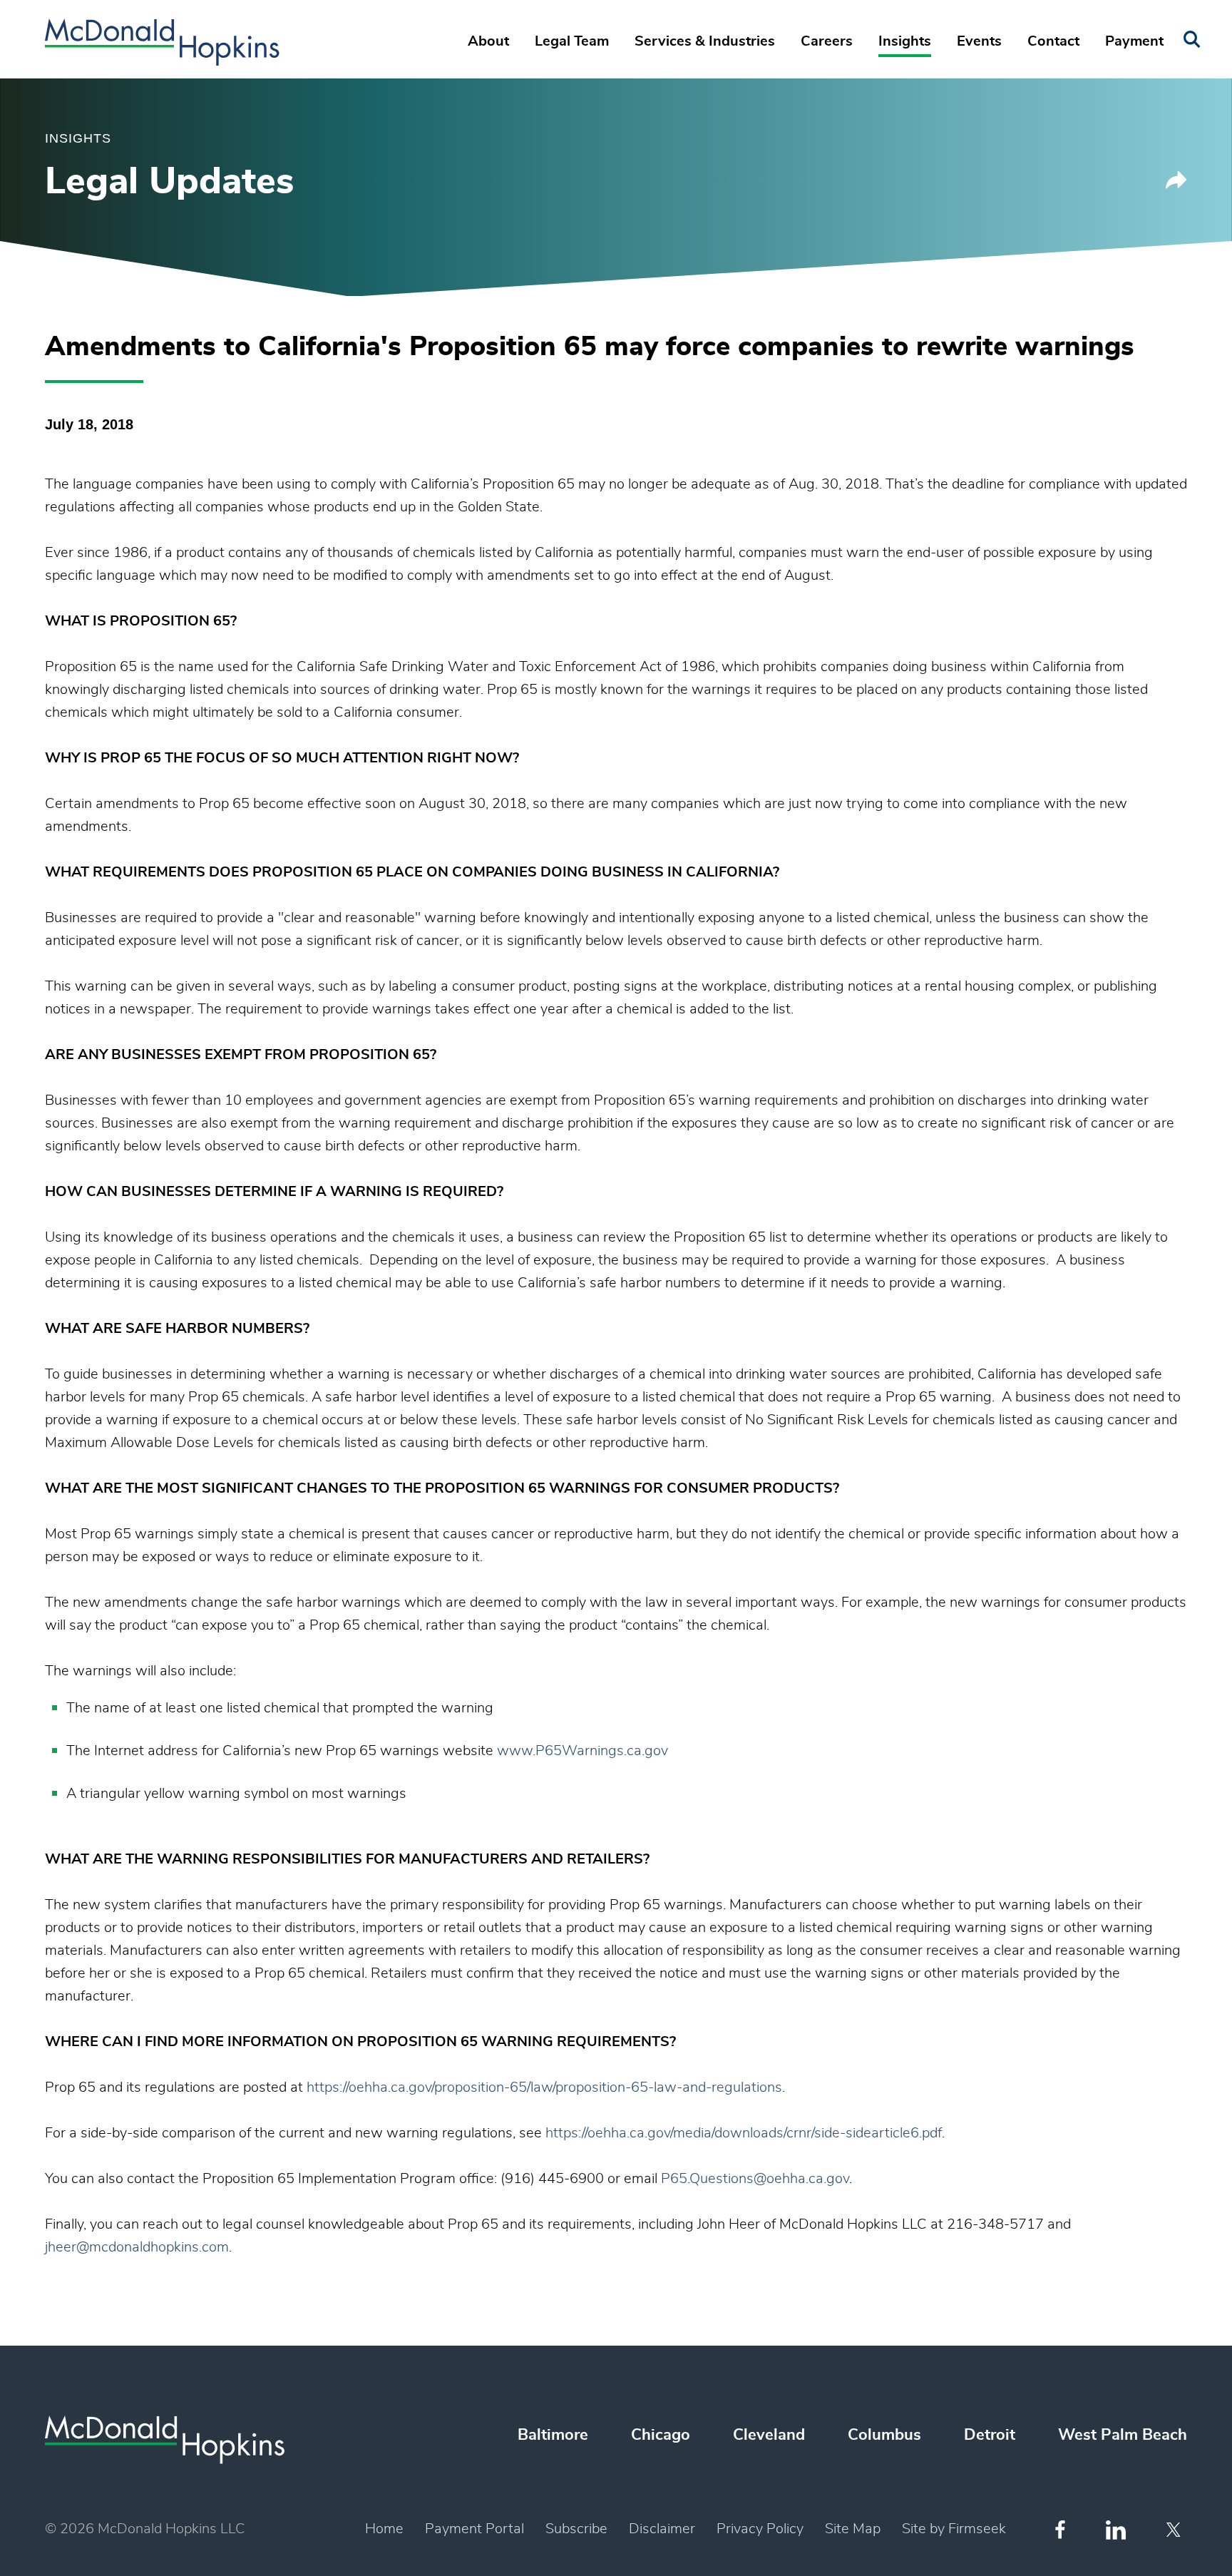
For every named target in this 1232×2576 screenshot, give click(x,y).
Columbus (884, 2435)
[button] (1176, 185)
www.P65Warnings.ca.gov (582, 1751)
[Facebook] (1060, 2529)
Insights (905, 41)
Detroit (990, 2435)
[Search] (1192, 40)
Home (384, 2529)
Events (979, 41)
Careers (827, 41)
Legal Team (572, 41)
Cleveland (769, 2435)
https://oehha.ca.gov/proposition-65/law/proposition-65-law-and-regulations (544, 2087)
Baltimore (553, 2435)
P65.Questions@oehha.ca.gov (755, 2179)
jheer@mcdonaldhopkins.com (137, 2247)
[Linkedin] (1116, 2530)
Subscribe (576, 2529)
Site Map (853, 2529)
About (488, 41)
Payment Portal (474, 2529)
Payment (1134, 41)
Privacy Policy (760, 2529)
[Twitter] (1175, 2530)
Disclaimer (662, 2529)
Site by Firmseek (954, 2529)
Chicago (661, 2435)
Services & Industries (705, 41)
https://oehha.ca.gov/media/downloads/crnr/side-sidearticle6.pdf (744, 2133)
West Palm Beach (1123, 2435)
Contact (1053, 41)
